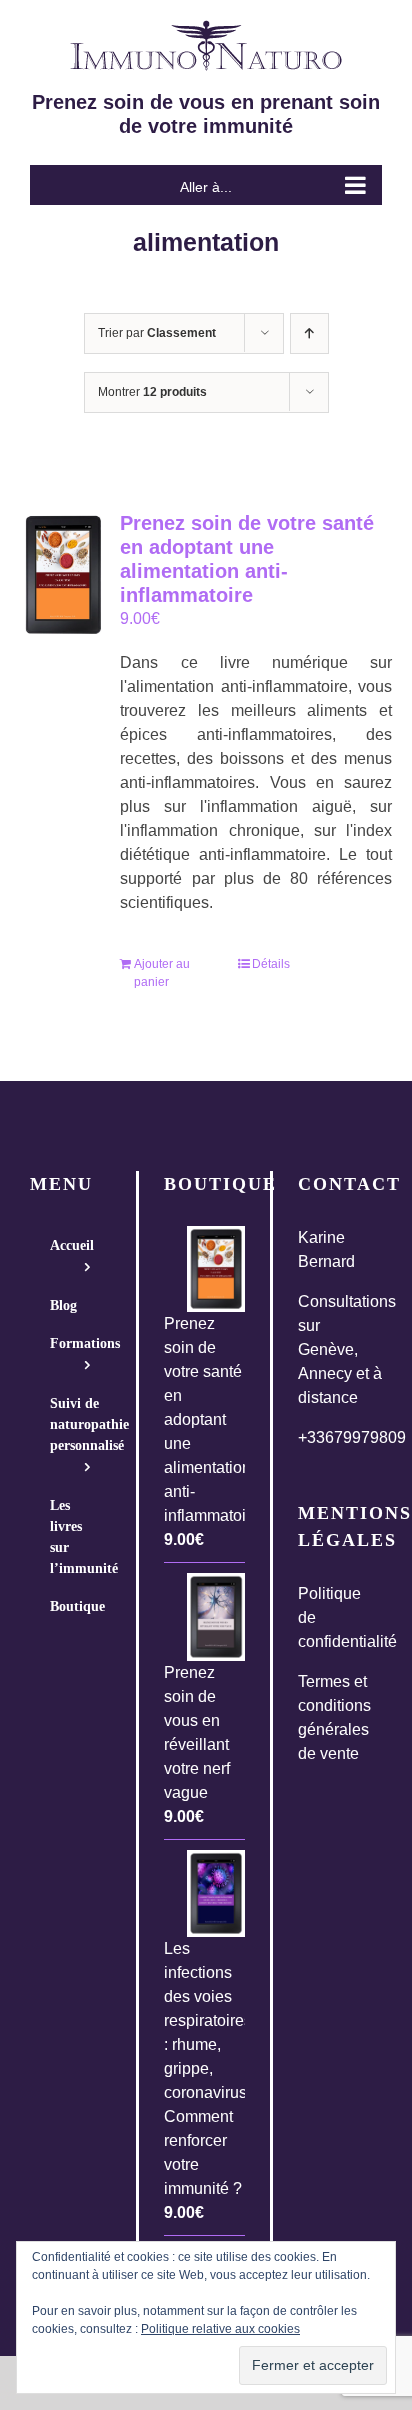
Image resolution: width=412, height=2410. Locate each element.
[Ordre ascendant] (309, 333)
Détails (271, 964)
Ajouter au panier (162, 973)
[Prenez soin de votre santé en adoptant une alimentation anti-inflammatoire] (63, 575)
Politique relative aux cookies (220, 2329)
